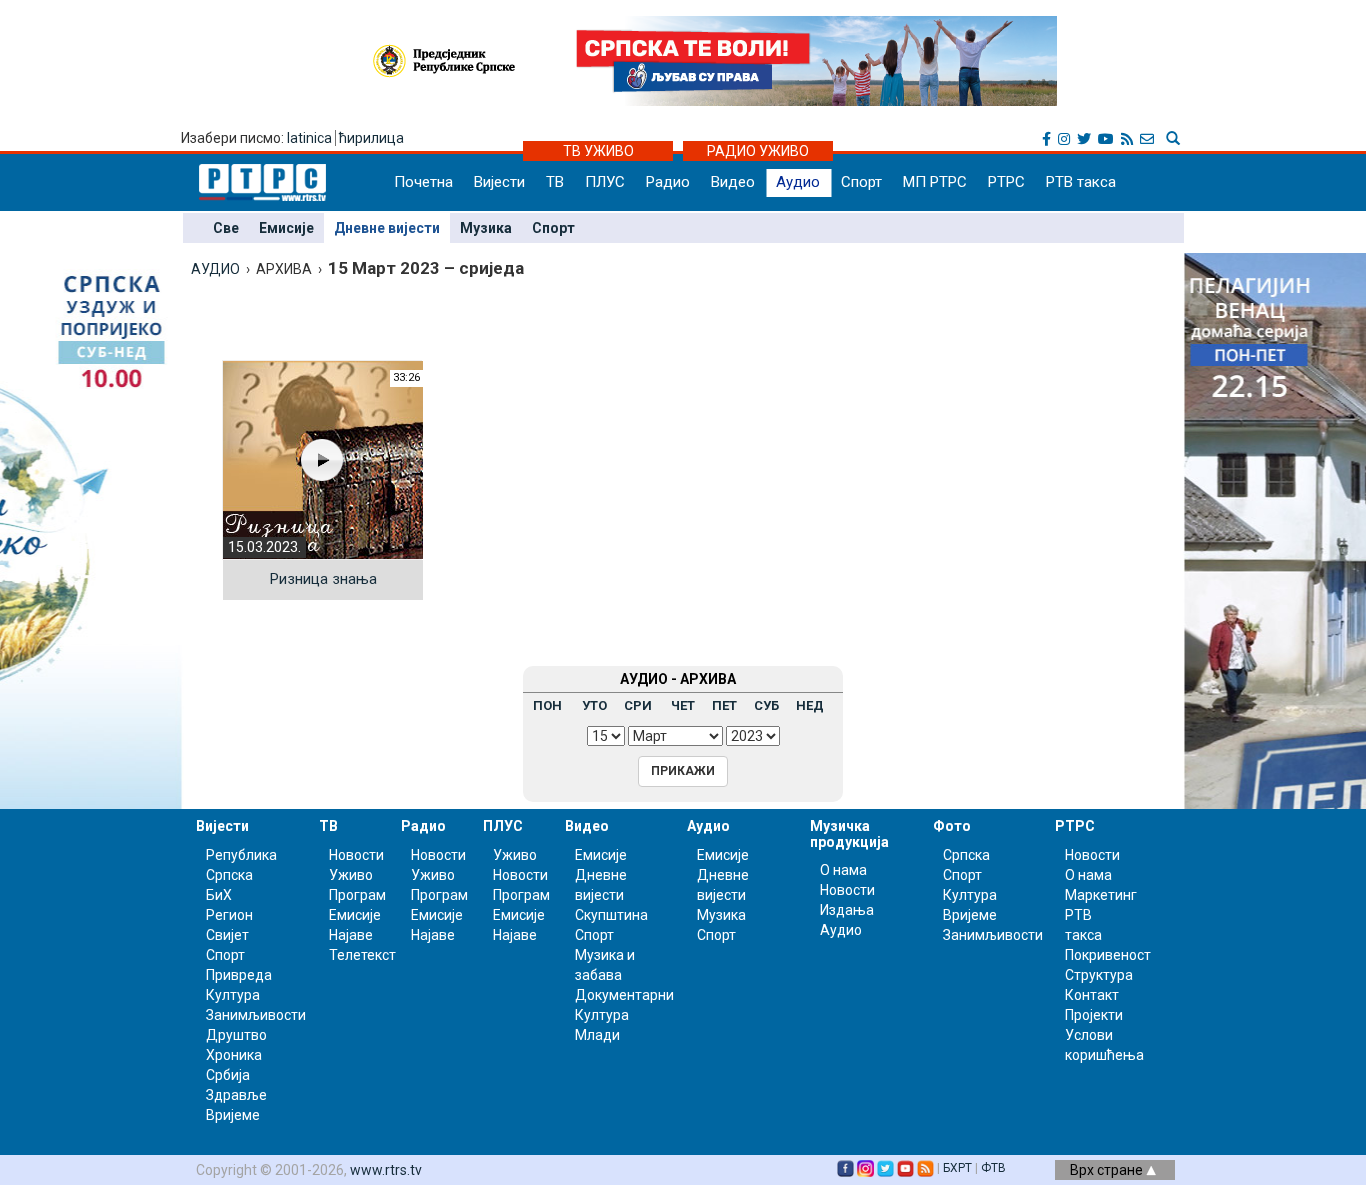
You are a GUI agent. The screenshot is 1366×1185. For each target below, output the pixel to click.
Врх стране (1108, 1170)
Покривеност (1108, 955)
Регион (229, 915)
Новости (356, 855)
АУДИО (215, 269)
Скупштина (611, 915)
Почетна (423, 182)
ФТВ (993, 1168)
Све (226, 228)
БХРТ (957, 1168)
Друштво (236, 1035)
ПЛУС (605, 182)
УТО (594, 705)
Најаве (351, 935)
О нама (843, 870)
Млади (597, 1035)
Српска (966, 855)
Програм (357, 895)
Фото (952, 826)
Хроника (234, 1055)
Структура (1099, 975)
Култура (233, 995)
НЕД (810, 705)
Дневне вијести (387, 228)
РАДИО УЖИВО (758, 151)
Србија (228, 1075)
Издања (847, 910)
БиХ (219, 895)
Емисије (286, 228)
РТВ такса (1081, 182)
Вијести (499, 182)
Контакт (1092, 995)
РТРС (1006, 182)
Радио (668, 182)
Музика (486, 228)
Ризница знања (323, 579)
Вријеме (233, 1115)
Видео (733, 182)
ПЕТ (724, 705)
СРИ (638, 705)
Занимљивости (256, 1015)
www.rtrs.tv (386, 1170)
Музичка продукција (849, 833)
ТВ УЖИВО (598, 151)
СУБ (766, 705)
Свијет (227, 935)
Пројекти (1094, 1015)
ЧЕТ (683, 705)
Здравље (236, 1095)
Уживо (351, 875)
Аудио (798, 182)
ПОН (547, 705)
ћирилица (371, 138)
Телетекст (362, 955)
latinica (309, 138)
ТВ (555, 182)
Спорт (861, 182)
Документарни (624, 995)
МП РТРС (935, 182)
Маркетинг (1101, 895)
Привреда (239, 975)
